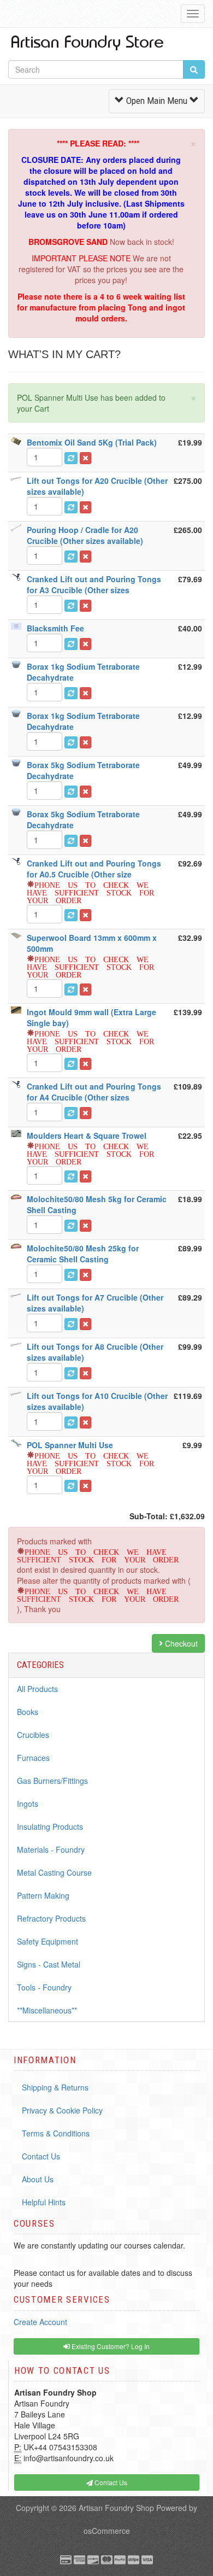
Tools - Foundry (44, 1987)
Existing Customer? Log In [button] (110, 2346)
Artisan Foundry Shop (116, 2508)
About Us (38, 2179)
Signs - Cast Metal (49, 1964)
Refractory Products (51, 1918)
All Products (37, 1689)
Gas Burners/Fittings (52, 1781)
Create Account (40, 2322)
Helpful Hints (44, 2202)
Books (28, 1712)
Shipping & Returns (55, 2087)
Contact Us (41, 2156)
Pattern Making (43, 1895)
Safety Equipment (48, 1941)
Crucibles (33, 1735)
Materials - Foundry (51, 1849)
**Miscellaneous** (47, 2010)
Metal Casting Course (54, 1872)
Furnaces (33, 1758)
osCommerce (107, 2531)
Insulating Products (50, 1826)
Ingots (28, 1804)
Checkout (180, 1643)
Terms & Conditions (56, 2133)
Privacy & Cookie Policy (62, 2110)
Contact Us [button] (110, 2482)
